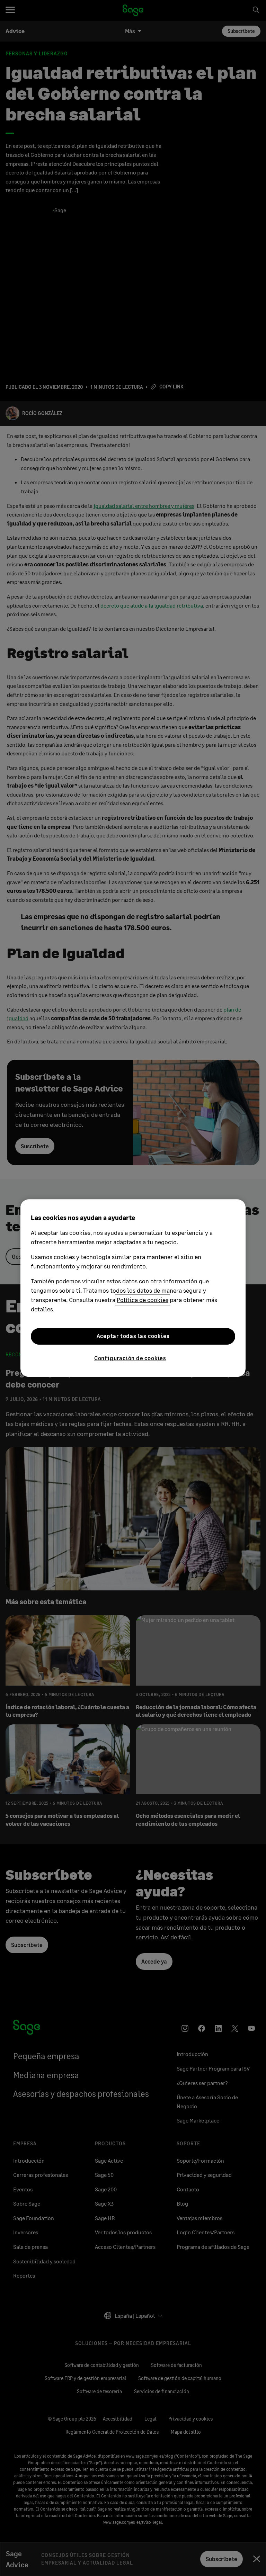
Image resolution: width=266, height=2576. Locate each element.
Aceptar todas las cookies (133, 1336)
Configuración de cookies (130, 1358)
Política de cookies (143, 1300)
